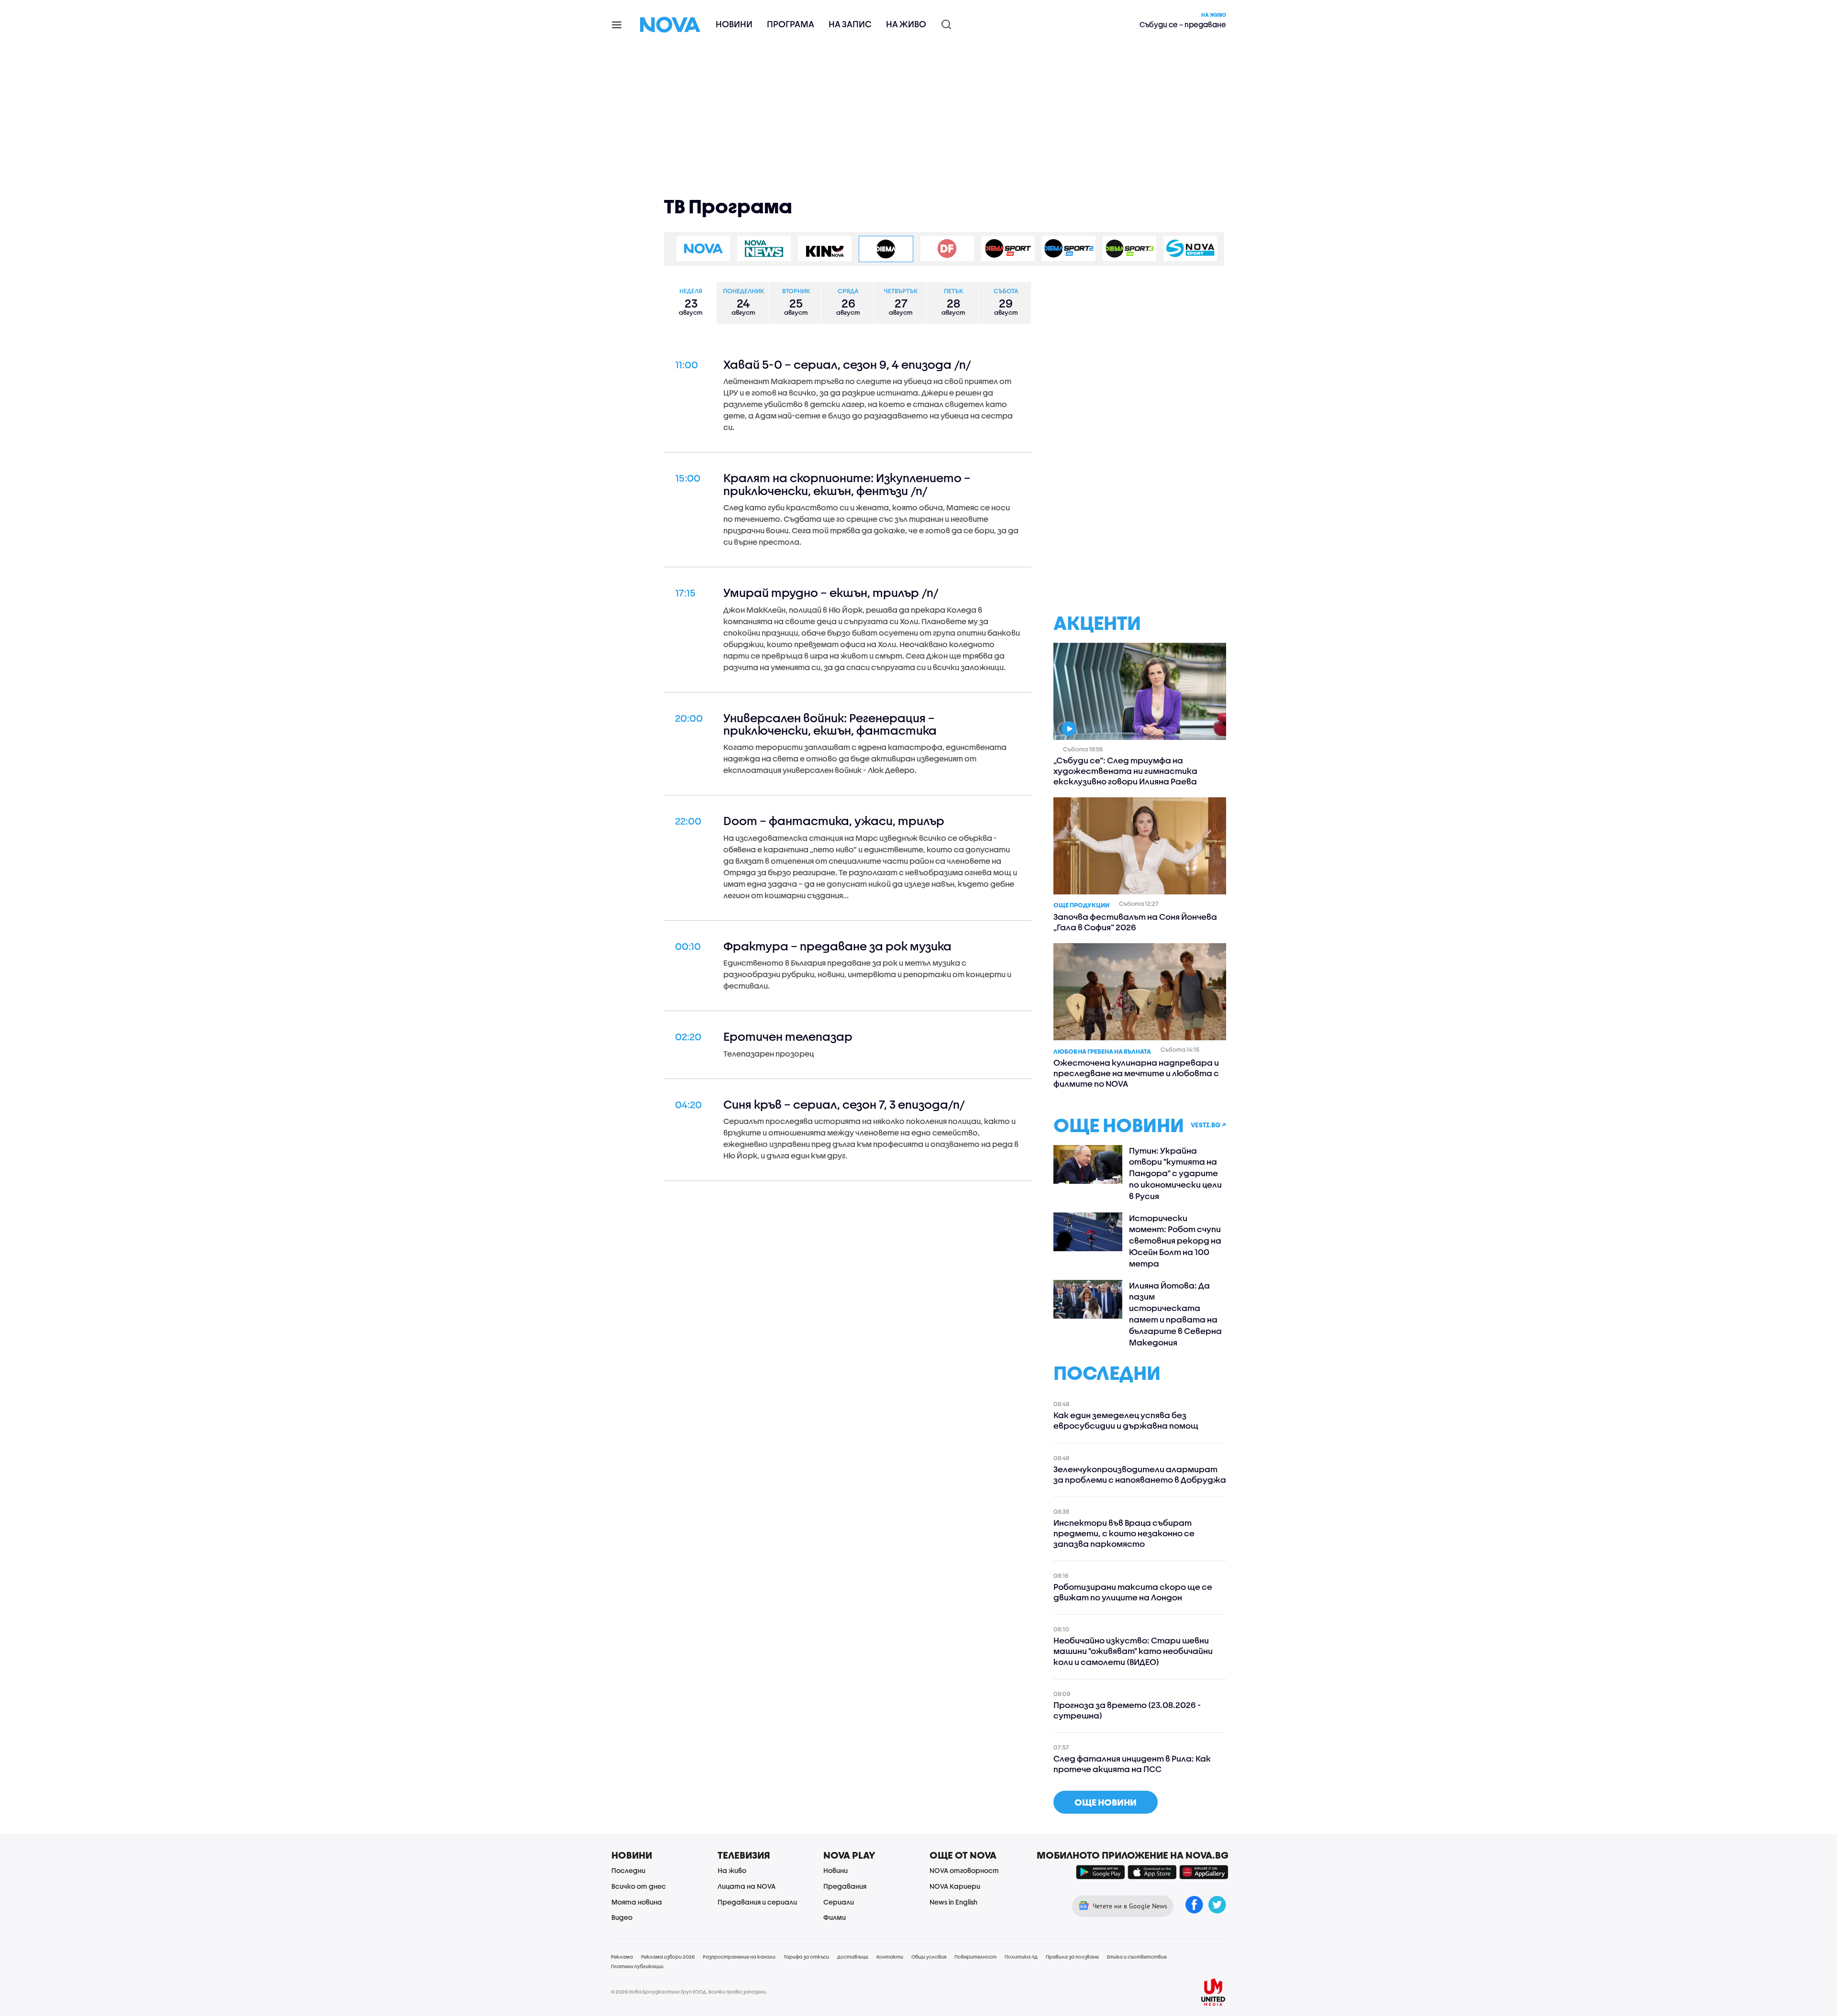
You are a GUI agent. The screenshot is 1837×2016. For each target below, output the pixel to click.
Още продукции (1081, 905)
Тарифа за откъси (806, 1957)
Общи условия (929, 1957)
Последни (628, 1870)
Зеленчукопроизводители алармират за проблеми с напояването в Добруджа (1140, 1474)
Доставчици (853, 1957)
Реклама (622, 1957)
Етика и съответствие (1137, 1957)
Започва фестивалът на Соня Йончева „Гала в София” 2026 (1135, 922)
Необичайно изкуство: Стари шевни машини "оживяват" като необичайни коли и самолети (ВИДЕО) (1133, 1651)
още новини (1106, 1802)
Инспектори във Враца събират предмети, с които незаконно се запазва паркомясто (1124, 1533)
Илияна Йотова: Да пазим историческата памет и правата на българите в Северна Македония (1175, 1314)
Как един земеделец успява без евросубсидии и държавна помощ (1126, 1420)
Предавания (845, 1886)
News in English (953, 1902)
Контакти (890, 1957)
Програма (791, 24)
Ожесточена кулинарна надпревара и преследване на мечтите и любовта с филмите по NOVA (1136, 1073)
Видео (622, 1917)
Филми (835, 1917)
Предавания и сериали (757, 1902)
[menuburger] (617, 24)
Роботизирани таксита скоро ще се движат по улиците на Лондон (1133, 1592)
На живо (906, 24)
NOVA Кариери (955, 1886)
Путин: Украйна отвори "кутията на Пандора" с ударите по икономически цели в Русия (1175, 1173)
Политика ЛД (1021, 1957)
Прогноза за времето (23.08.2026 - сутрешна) (1127, 1710)
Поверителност (975, 1957)
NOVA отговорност (964, 1870)
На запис (850, 24)
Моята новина (637, 1902)
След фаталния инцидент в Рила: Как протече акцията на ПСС (1132, 1764)
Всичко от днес (639, 1886)
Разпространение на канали (739, 1957)
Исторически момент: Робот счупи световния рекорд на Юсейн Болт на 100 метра (1175, 1241)
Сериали (839, 1902)
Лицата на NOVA (747, 1886)
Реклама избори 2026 (668, 1957)
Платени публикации (637, 1966)
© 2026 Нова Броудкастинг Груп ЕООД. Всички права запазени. (689, 1992)
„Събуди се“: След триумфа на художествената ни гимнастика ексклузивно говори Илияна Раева (1125, 771)
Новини (734, 24)
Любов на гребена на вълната (1102, 1051)
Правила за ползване (1072, 1957)
